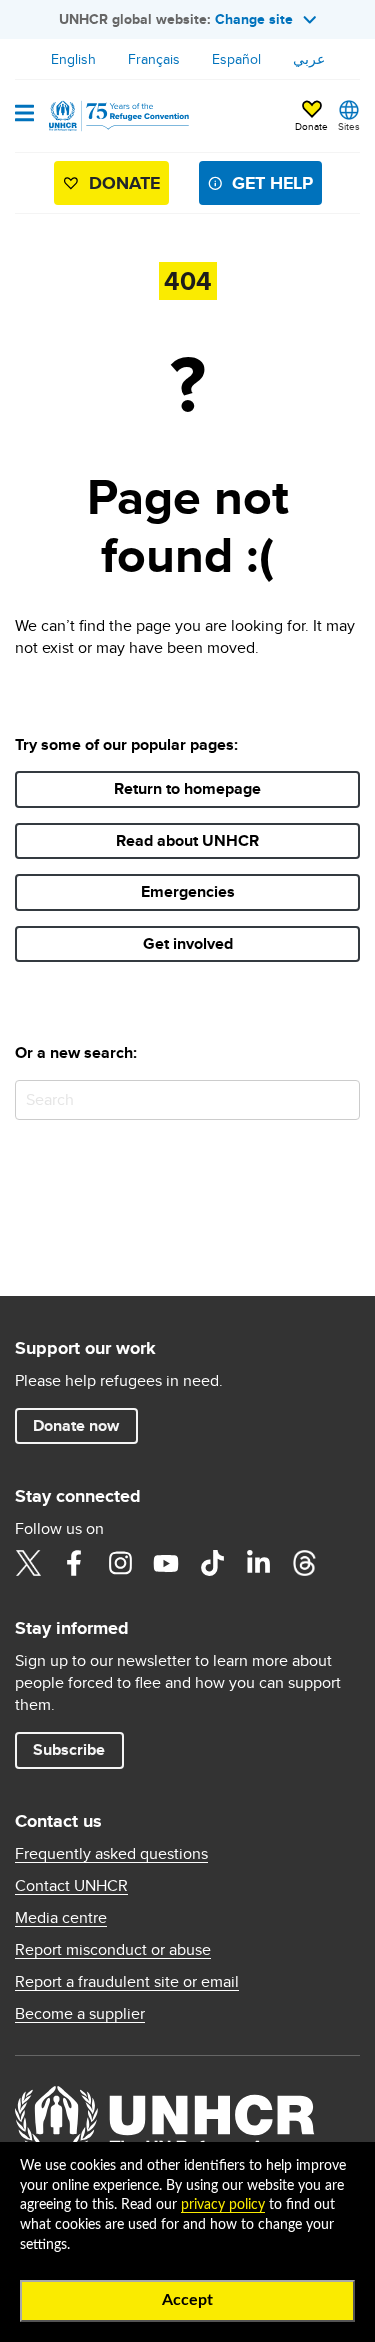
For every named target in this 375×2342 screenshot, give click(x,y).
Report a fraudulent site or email (127, 1982)
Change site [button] (254, 19)
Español (236, 59)
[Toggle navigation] (24, 115)
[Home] (117, 116)
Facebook (74, 1563)
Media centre (61, 1918)
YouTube (166, 1563)
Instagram (120, 1563)
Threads (304, 1563)
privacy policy (223, 2205)
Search (340, 1099)
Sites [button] (349, 126)
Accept (187, 2300)
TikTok (212, 1563)
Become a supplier (80, 2014)
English (73, 59)
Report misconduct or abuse (113, 1950)
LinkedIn (258, 1563)
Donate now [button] (76, 1425)
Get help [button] (272, 183)
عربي (309, 59)
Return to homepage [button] (187, 788)
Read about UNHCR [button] (187, 840)
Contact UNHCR (71, 1886)
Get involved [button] (188, 943)
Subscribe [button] (69, 1749)
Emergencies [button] (188, 891)
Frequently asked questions (111, 1854)
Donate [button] (311, 126)
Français (154, 59)
